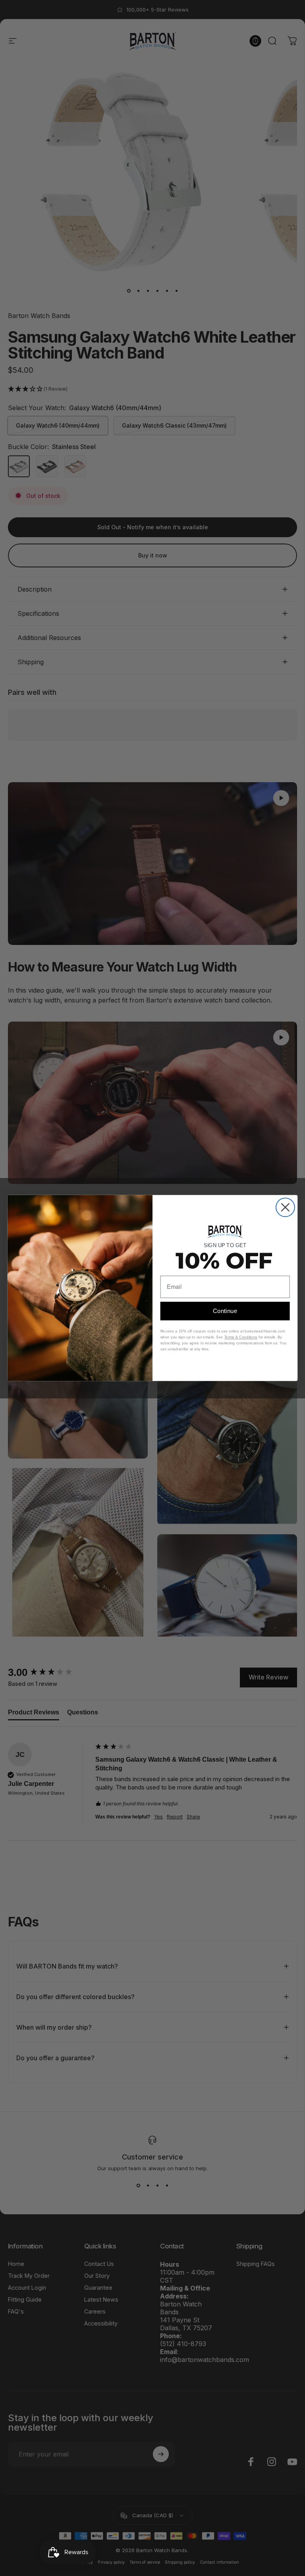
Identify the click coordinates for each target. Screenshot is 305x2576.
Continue (225, 1311)
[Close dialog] (285, 1207)
